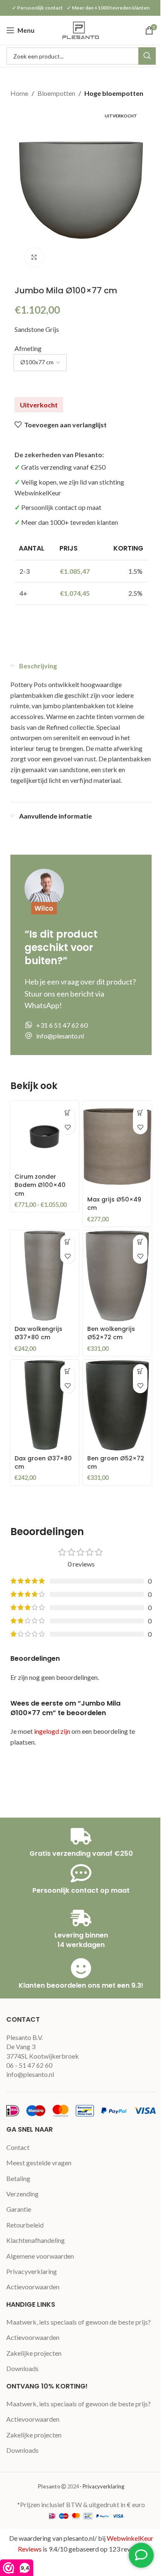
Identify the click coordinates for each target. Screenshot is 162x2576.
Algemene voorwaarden (40, 2256)
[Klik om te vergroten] (34, 257)
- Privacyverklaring (102, 2486)
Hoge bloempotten (114, 93)
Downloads (22, 2368)
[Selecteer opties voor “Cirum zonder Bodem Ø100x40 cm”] (67, 1113)
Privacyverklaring (32, 2271)
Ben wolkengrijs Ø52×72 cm (111, 1333)
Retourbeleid (25, 2225)
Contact (18, 2147)
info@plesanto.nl (30, 2074)
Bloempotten (56, 93)
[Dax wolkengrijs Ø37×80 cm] (45, 1276)
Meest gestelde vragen (39, 2163)
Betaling (18, 2178)
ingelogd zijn (52, 1731)
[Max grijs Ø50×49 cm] (117, 1147)
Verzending (22, 2194)
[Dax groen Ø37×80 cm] (45, 1406)
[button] (140, 1113)
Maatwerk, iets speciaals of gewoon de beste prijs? (79, 2322)
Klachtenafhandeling (36, 2240)
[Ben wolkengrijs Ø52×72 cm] (117, 1276)
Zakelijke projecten (34, 2353)
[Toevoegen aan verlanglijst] (67, 1127)
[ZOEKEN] (147, 56)
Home (19, 93)
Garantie (19, 2209)
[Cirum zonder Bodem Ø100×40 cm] (45, 1135)
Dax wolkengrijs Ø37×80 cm (38, 1333)
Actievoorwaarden (33, 2287)
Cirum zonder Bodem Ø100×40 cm (40, 1185)
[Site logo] (81, 29)
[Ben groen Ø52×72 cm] (117, 1406)
